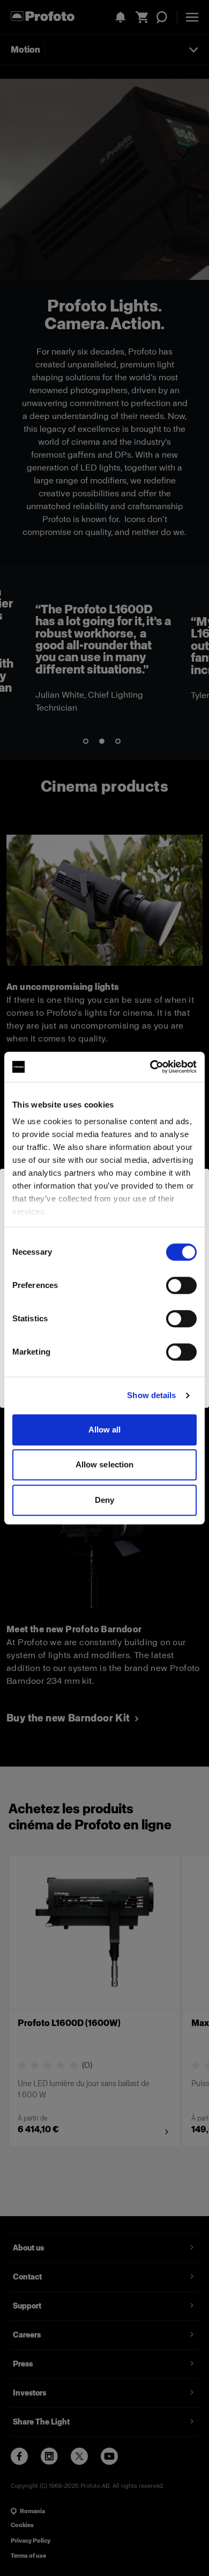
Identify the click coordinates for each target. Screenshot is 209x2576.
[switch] (181, 1285)
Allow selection (105, 1464)
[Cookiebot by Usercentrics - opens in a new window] (150, 1067)
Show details (151, 1395)
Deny (104, 1500)
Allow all (105, 1430)
